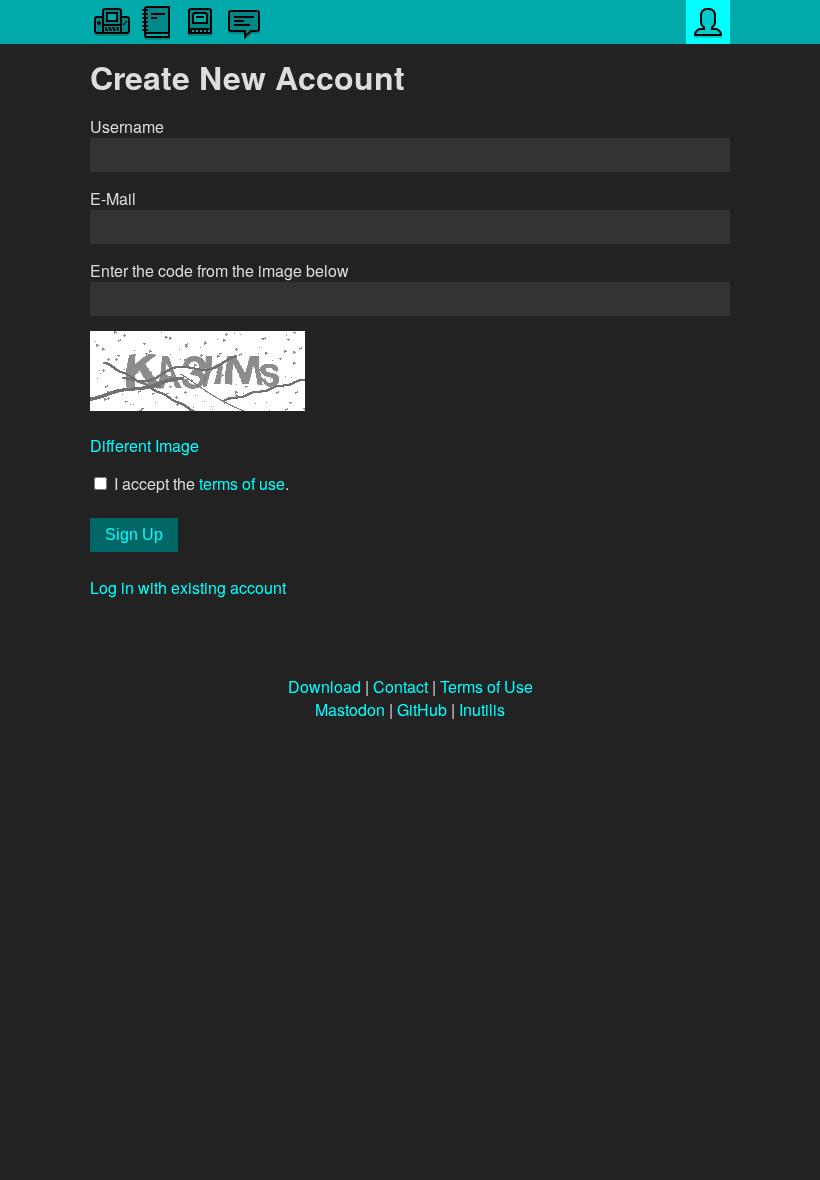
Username (127, 126)
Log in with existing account (188, 587)
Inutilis (482, 709)
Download (324, 686)
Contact (400, 686)
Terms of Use (486, 686)
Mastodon (350, 709)
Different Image (144, 445)
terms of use (242, 483)
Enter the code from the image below (219, 270)
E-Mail (113, 198)
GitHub (422, 709)
